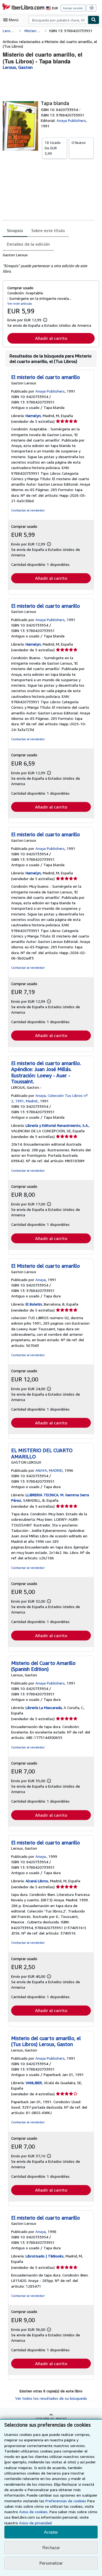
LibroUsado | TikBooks (45, 2256)
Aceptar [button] (51, 2532)
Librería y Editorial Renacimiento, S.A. (57, 1125)
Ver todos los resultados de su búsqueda (51, 2398)
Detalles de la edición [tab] (28, 244)
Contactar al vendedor (28, 510)
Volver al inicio (51, 2419)
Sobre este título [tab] (48, 230)
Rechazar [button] (51, 2548)
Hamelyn (33, 416)
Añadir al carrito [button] (51, 338)
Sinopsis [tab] (15, 230)
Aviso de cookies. (34, 2512)
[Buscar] (94, 20)
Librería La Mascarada (44, 1707)
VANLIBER (34, 2083)
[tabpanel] (49, 263)
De (53, 148)
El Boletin (34, 1304)
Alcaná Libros (37, 1881)
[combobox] (58, 20)
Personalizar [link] (51, 2563)
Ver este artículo (20, 303)
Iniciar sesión (73, 8)
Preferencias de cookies (66, 2501)
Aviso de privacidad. (36, 2523)
